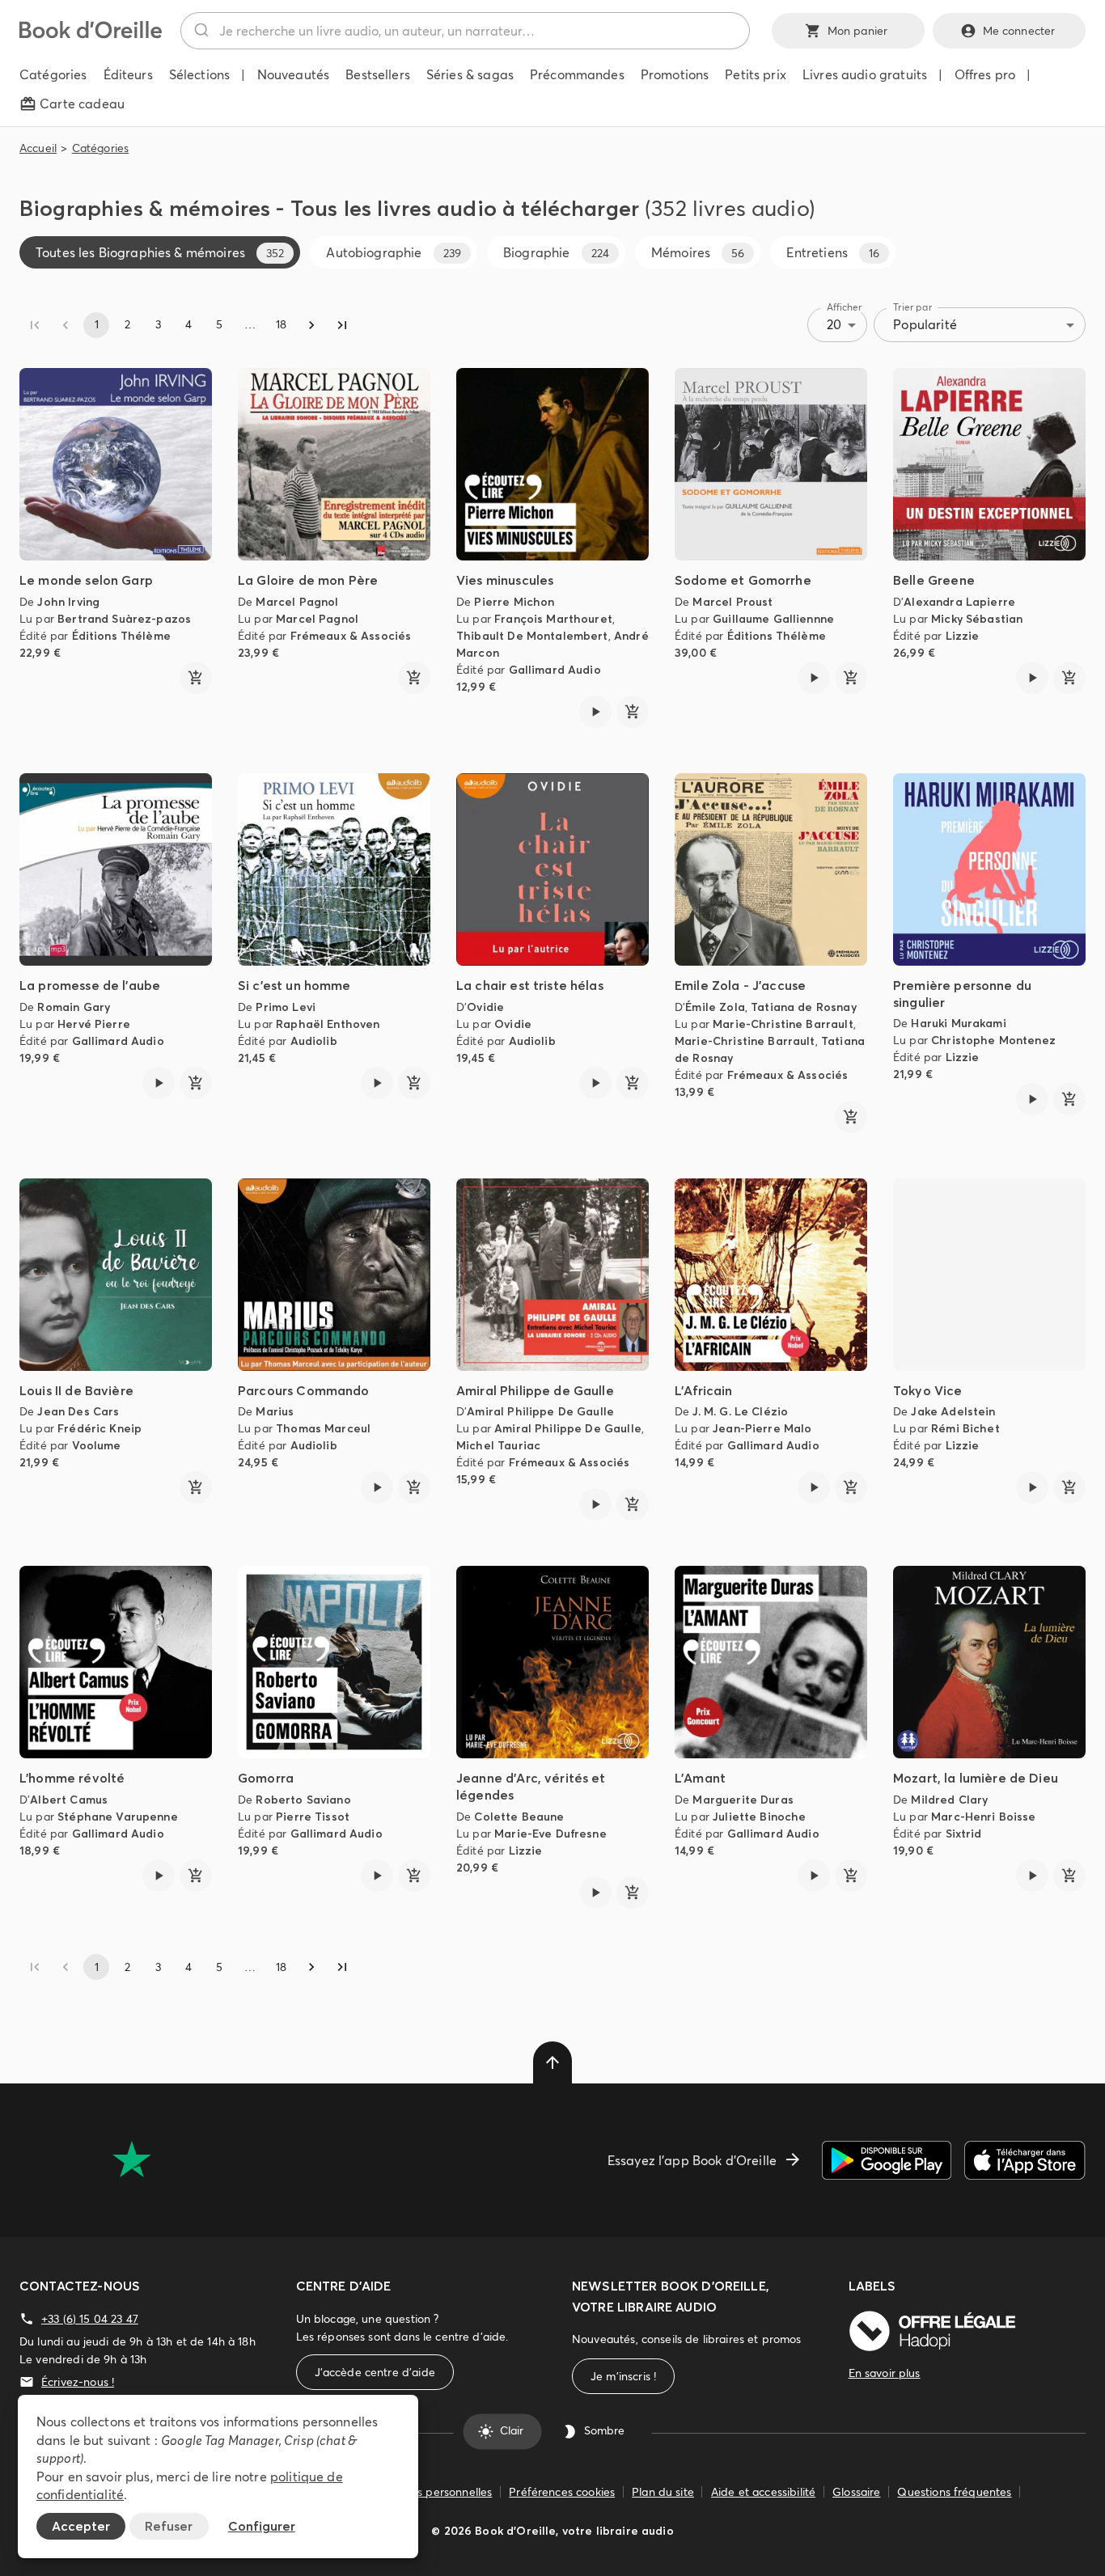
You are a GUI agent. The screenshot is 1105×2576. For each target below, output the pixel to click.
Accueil (38, 148)
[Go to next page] (311, 325)
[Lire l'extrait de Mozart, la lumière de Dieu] (1032, 1876)
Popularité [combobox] (925, 324)
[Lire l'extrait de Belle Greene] (1032, 678)
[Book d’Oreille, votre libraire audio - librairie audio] (91, 34)
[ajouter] (196, 678)
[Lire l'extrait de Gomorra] (377, 1876)
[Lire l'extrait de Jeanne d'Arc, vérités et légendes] (595, 1893)
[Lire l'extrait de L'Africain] (814, 1487)
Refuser (169, 2526)
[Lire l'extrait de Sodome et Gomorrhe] (814, 678)
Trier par (912, 307)
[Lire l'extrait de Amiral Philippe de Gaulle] (595, 1504)
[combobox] (465, 31)
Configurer (262, 2526)
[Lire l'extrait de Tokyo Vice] (1032, 1487)
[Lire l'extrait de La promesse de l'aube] (159, 1083)
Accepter (81, 2526)
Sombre (604, 2431)
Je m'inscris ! (623, 2376)
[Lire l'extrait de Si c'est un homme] (377, 1083)
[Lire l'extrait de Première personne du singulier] (1032, 1099)
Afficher (845, 307)
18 (281, 324)
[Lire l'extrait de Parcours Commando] (377, 1487)
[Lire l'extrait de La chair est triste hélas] (595, 1083)
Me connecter (1019, 31)
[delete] (552, 2062)
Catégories (101, 148)
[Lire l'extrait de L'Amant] (814, 1876)
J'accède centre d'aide (375, 2372)
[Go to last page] (342, 325)
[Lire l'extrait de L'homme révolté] (159, 1876)
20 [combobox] (834, 324)
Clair (512, 2431)
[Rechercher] (200, 31)
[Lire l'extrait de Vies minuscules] (595, 712)
